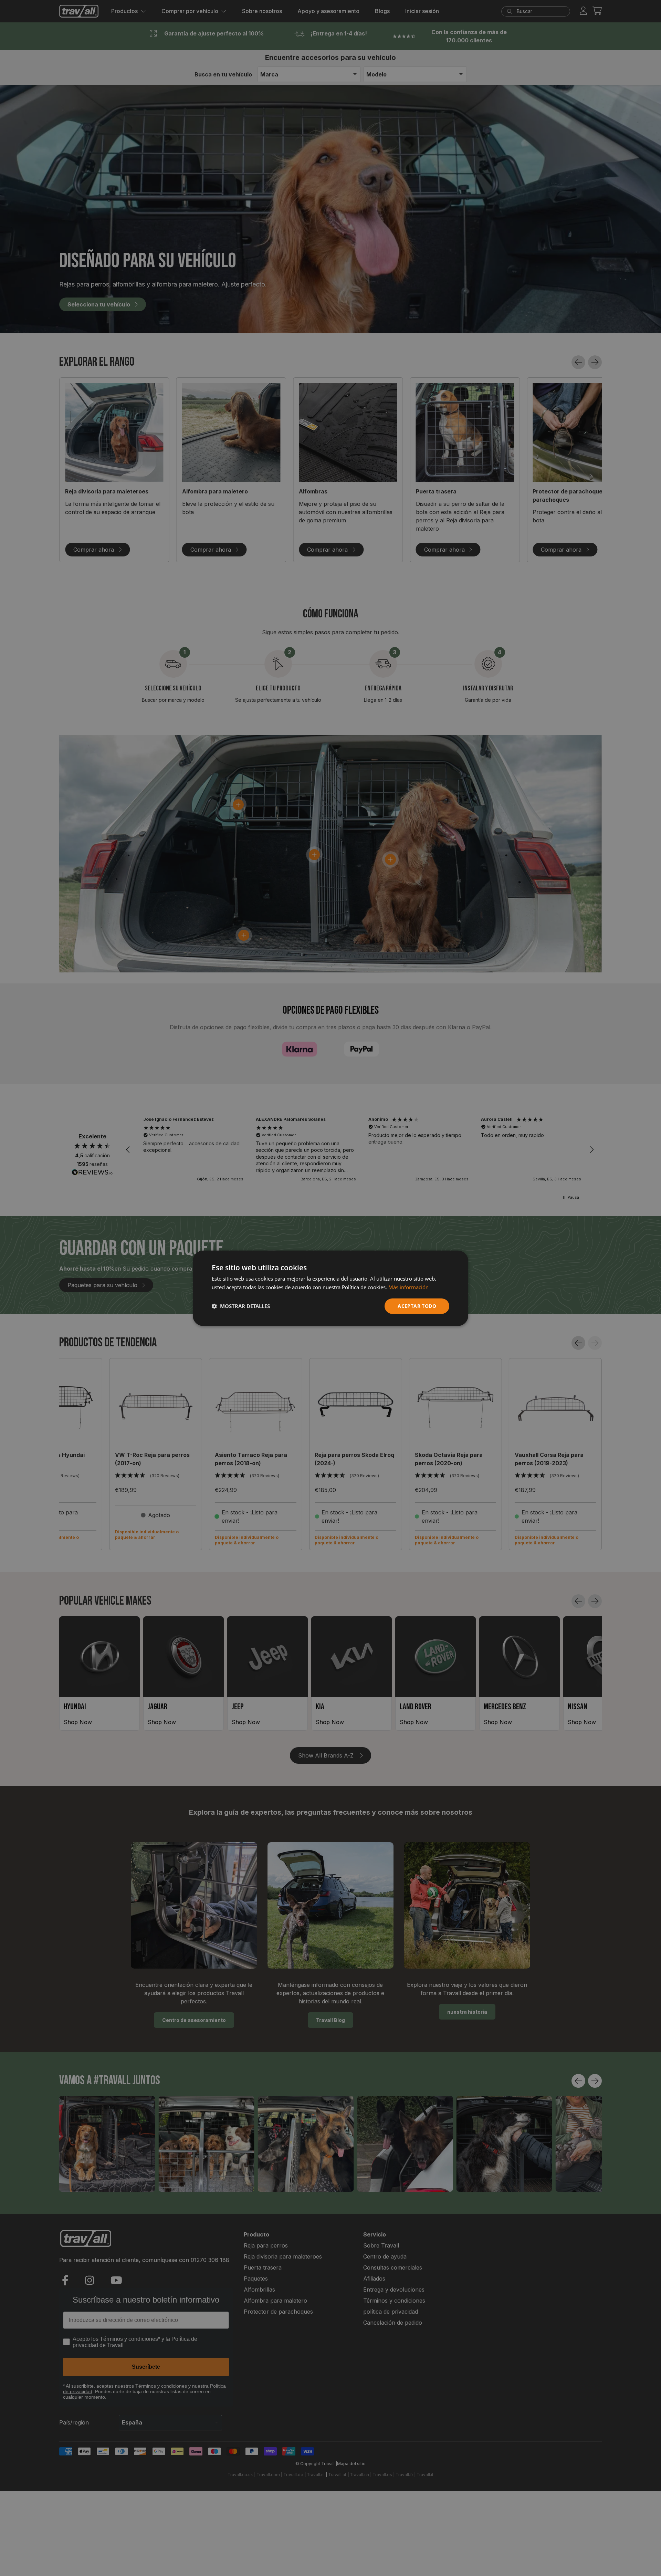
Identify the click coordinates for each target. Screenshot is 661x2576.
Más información (408, 1287)
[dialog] (330, 1288)
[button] (241, 1306)
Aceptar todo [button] (417, 1306)
